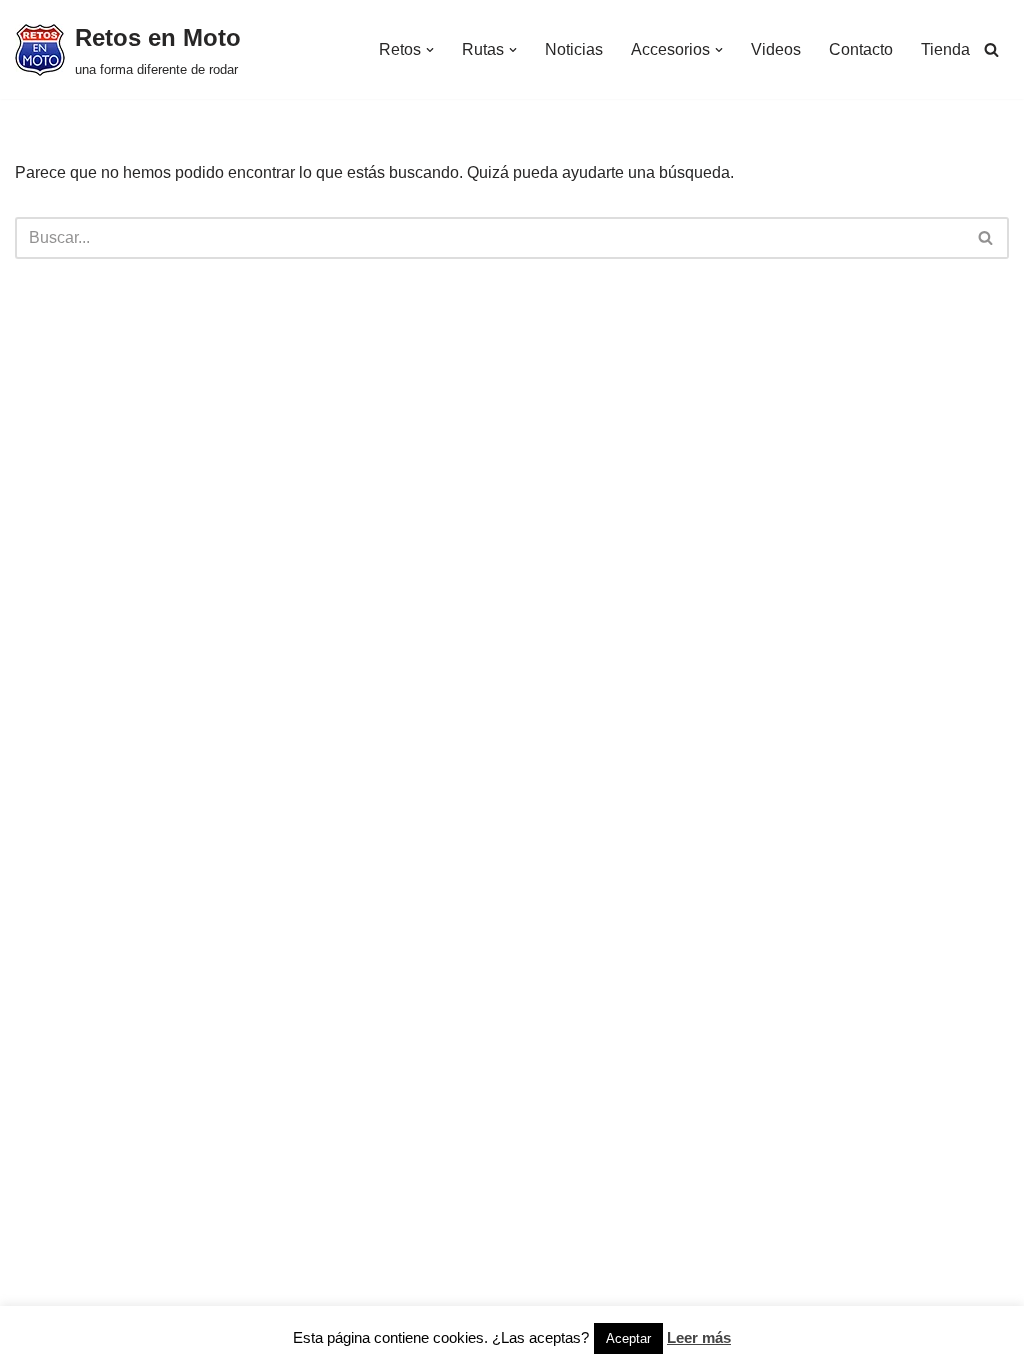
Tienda (945, 49)
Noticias (574, 49)
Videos (776, 49)
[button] (430, 50)
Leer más (699, 1337)
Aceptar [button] (628, 1338)
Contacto (861, 49)
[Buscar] (991, 49)
